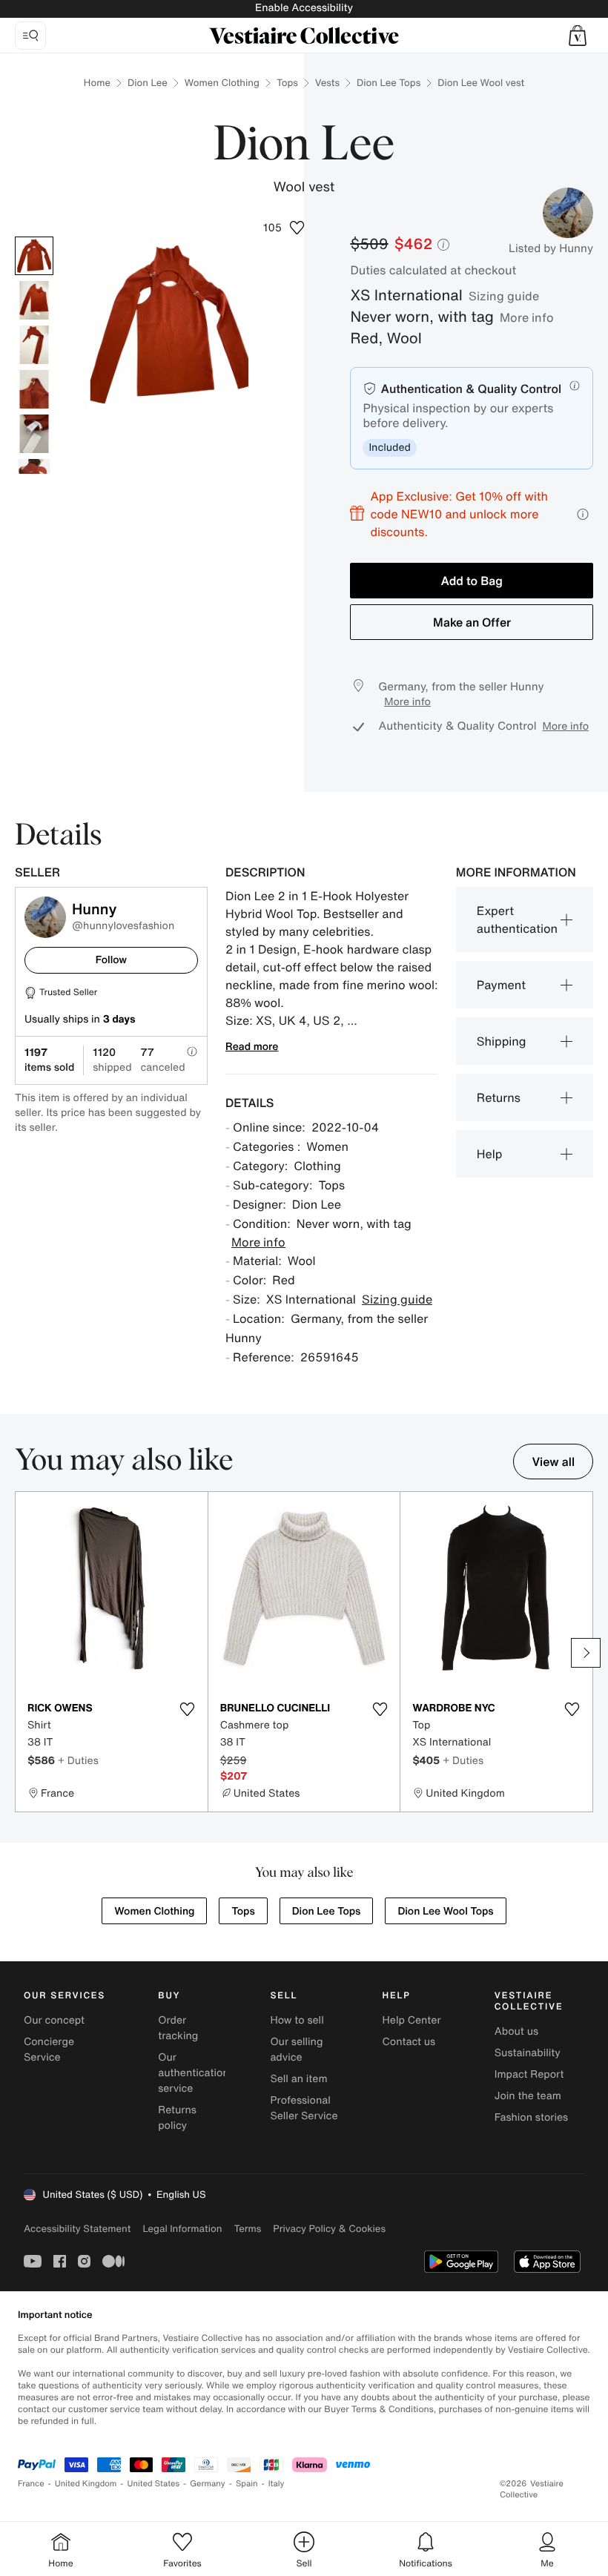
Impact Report (529, 2074)
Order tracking (178, 2028)
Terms (247, 2229)
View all (553, 1462)
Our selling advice (296, 2050)
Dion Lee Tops (389, 83)
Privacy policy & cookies (329, 2229)
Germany (208, 2484)
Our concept (54, 2020)
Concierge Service (49, 2050)
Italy (277, 2484)
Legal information (182, 2229)
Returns (499, 1097)
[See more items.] (586, 1653)
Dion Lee (148, 83)
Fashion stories (531, 2117)
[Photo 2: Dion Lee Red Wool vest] (34, 300)
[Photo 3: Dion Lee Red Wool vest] (34, 345)
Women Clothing (222, 83)
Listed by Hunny (551, 248)
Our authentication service (194, 2073)
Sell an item (298, 2079)
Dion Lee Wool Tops (445, 1911)
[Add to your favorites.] (188, 1709)
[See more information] (583, 514)
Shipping (502, 1041)
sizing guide (504, 296)
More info (527, 317)
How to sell (297, 2020)
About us (516, 2031)
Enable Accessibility (304, 8)
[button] (578, 36)
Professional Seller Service (304, 2108)
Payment (501, 985)
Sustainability (528, 2053)
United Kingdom (86, 2484)
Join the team (528, 2096)
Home (97, 83)
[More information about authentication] (575, 386)
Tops (287, 83)
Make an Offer (472, 622)
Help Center (412, 2020)
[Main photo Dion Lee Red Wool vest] (34, 256)
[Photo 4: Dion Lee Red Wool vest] (34, 389)
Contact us (409, 2042)
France (31, 2484)
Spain (247, 2484)
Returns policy (177, 2118)
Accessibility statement (77, 2229)
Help (490, 1154)
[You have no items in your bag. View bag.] (578, 36)
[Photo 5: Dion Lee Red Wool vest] (34, 434)
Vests (327, 83)
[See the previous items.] (22, 1653)
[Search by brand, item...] (30, 36)
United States (154, 2484)
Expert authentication (517, 919)
